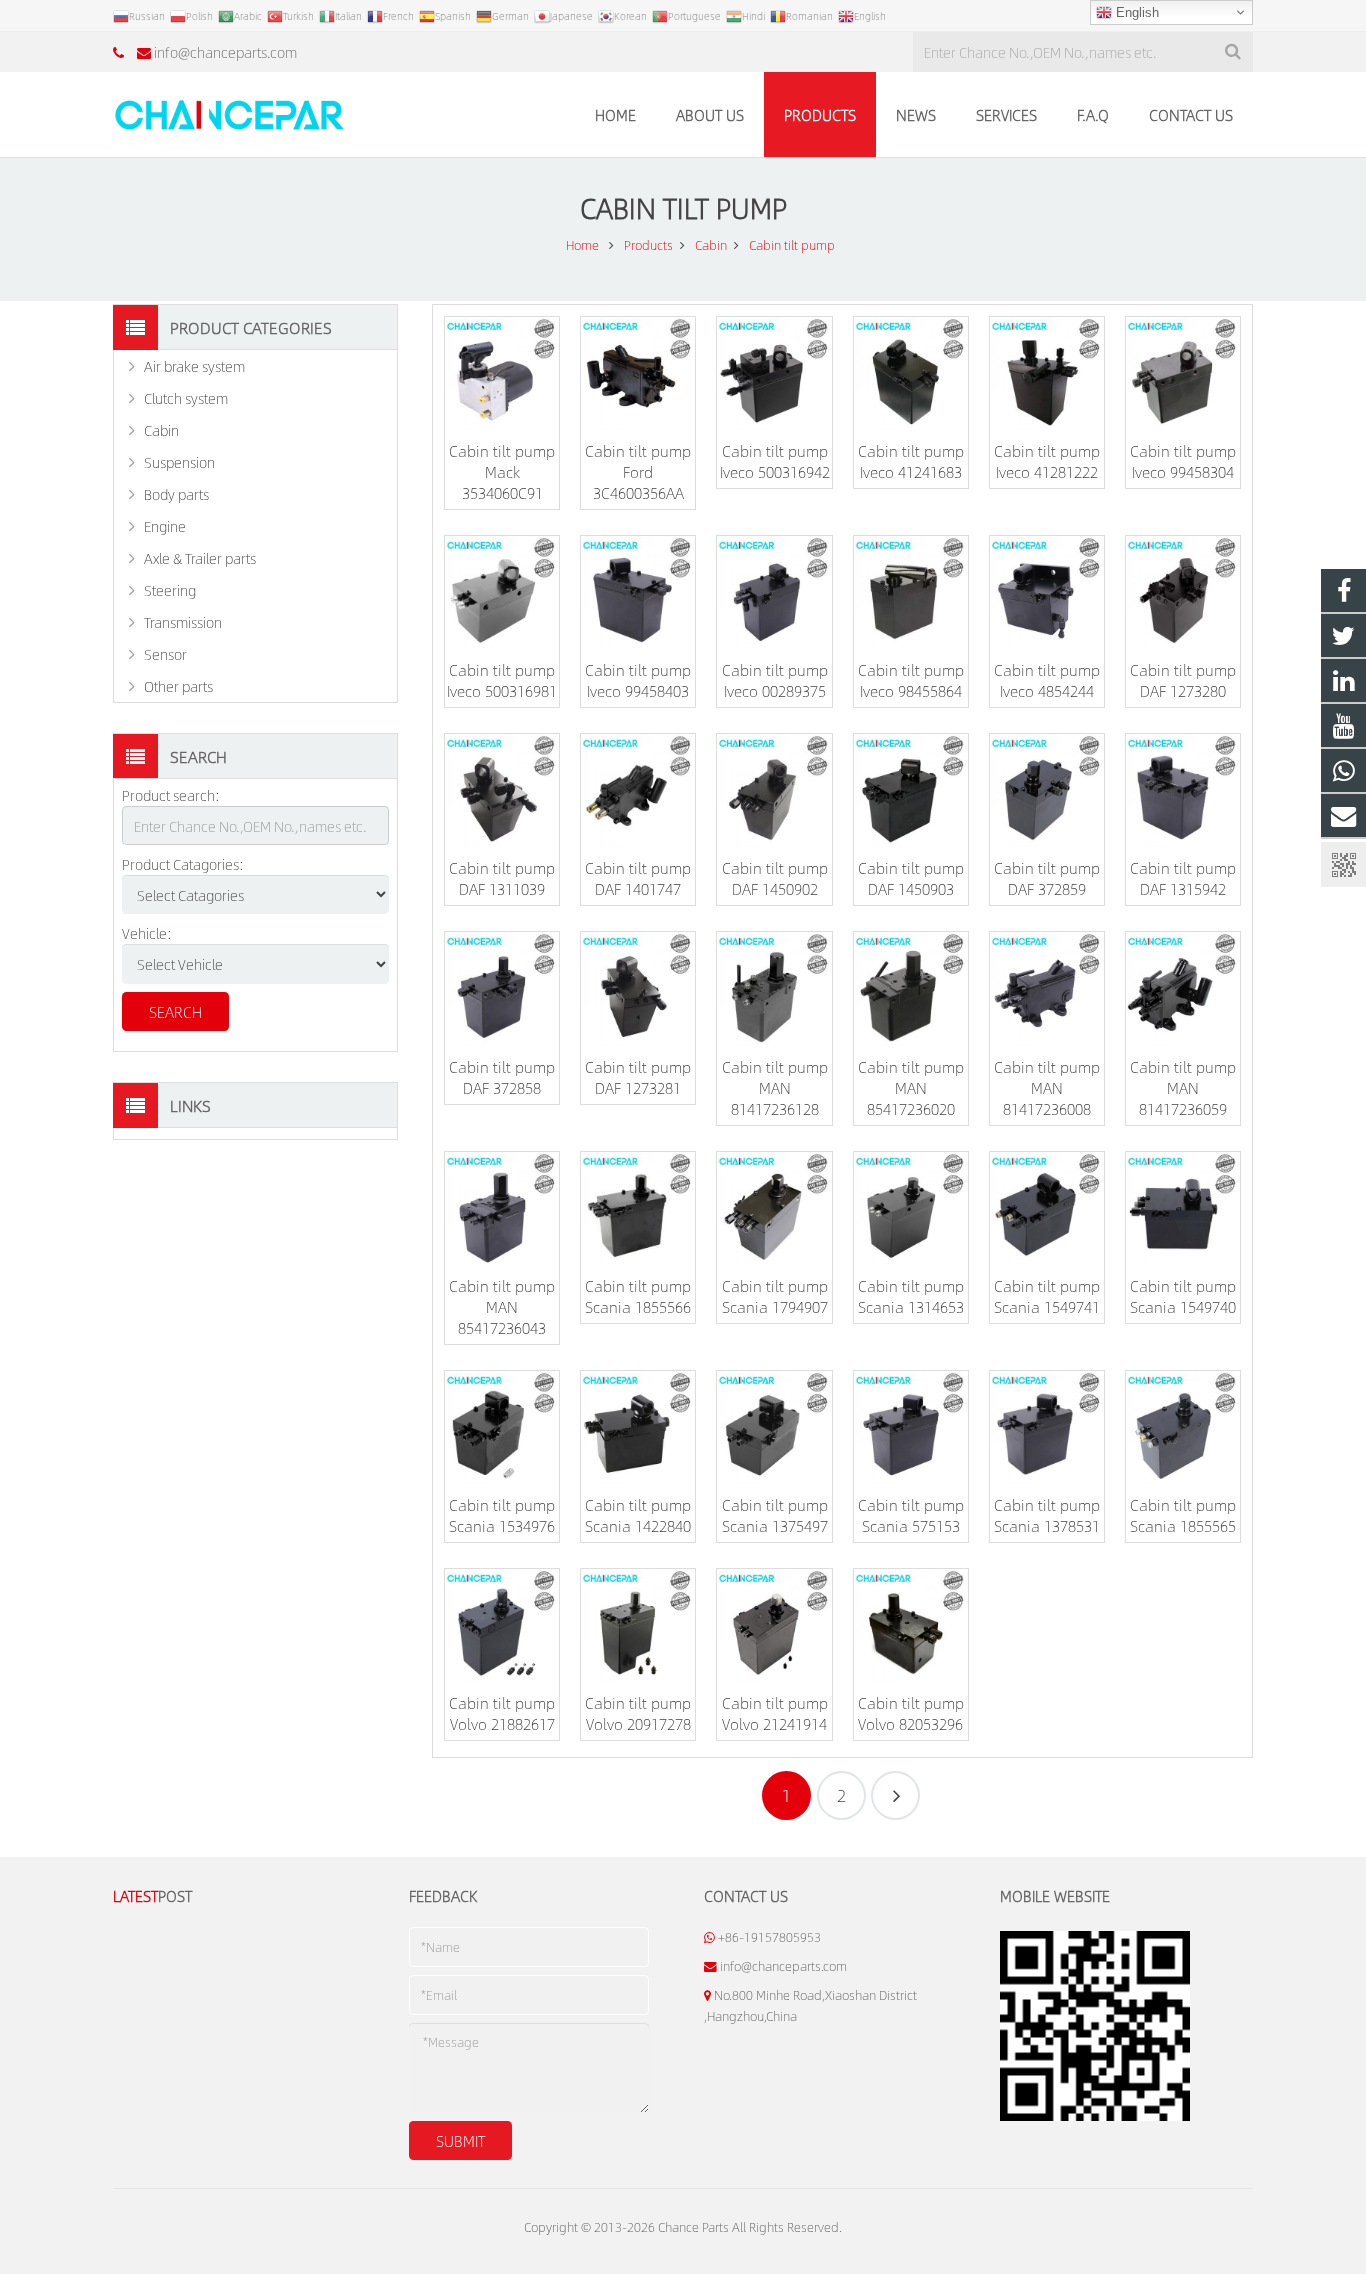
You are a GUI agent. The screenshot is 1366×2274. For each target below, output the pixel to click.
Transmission (183, 622)
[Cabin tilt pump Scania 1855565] (1183, 1428)
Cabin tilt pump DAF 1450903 (911, 878)
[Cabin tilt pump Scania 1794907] (774, 1209)
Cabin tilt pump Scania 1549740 (1183, 1296)
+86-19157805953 (769, 1937)
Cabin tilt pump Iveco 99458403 (638, 680)
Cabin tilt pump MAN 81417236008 (1047, 1087)
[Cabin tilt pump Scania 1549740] (1183, 1209)
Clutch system (186, 398)
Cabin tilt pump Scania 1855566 (638, 1296)
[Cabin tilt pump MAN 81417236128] (774, 989)
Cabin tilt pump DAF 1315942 (1183, 878)
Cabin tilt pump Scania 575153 (911, 1515)
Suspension (179, 462)
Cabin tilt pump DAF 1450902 (775, 878)
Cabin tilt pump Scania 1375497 (775, 1515)
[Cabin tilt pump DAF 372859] (1047, 791)
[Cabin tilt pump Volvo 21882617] (502, 1626)
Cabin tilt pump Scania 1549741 (1047, 1296)
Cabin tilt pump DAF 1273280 (1183, 680)
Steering (170, 590)
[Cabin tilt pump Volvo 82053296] (911, 1626)
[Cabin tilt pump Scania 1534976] (502, 1428)
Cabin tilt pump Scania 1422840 (638, 1515)
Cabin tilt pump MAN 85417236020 (911, 1087)
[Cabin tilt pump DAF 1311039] (502, 791)
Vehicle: (147, 933)
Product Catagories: (183, 864)
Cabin (161, 430)
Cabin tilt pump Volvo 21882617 (502, 1713)
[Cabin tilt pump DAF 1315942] (1183, 791)
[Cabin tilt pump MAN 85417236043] (502, 1209)
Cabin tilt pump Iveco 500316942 (775, 461)
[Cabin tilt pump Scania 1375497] (774, 1428)
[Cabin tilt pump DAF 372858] (502, 989)
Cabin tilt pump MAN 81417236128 (775, 1087)
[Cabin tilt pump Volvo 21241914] (774, 1626)
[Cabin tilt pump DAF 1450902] (774, 791)
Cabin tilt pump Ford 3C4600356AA (638, 471)
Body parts (176, 494)
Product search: (171, 795)
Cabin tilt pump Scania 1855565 (1183, 1515)
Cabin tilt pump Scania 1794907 (775, 1296)
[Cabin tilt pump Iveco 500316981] (502, 593)
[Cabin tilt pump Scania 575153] (911, 1428)
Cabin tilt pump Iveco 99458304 (1183, 461)
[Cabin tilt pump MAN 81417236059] (1183, 989)
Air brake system (194, 366)
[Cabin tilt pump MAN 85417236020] (911, 989)
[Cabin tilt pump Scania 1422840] (638, 1428)
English (1135, 12)
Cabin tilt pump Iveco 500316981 (502, 680)
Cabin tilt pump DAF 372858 (502, 1077)
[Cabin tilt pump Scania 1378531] (1047, 1428)
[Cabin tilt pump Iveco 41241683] (911, 374)
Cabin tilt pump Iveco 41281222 (1047, 461)
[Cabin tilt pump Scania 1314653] (911, 1209)
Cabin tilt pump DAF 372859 (1047, 878)
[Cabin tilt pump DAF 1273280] (1183, 593)
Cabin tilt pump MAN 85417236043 (502, 1306)
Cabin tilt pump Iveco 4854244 (1047, 680)
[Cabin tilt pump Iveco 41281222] (1047, 374)
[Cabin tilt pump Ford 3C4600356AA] (638, 374)
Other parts (178, 686)
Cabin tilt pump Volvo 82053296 (911, 1713)
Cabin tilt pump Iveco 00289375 (775, 680)
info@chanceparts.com (225, 52)
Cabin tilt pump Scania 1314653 (911, 1296)
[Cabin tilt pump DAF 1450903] (911, 791)
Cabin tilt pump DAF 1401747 (638, 878)
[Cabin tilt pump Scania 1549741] (1047, 1209)
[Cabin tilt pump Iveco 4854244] (1047, 593)
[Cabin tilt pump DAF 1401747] (638, 791)
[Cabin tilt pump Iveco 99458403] (638, 593)
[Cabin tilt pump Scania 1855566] (638, 1209)
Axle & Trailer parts (200, 558)
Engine (165, 526)
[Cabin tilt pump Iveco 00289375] (774, 593)
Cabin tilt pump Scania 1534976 (502, 1515)
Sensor (165, 654)
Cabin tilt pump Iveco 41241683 (911, 461)
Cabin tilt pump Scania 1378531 (1047, 1515)
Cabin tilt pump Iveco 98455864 (911, 680)
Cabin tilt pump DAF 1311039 (502, 878)
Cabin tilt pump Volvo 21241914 (775, 1713)
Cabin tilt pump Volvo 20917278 (638, 1713)
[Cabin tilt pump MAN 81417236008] (1047, 989)
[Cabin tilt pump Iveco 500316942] (774, 374)
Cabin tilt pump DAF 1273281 (638, 1077)
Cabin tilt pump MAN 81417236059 (1183, 1087)
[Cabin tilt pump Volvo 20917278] (638, 1626)
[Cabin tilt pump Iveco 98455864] (911, 593)
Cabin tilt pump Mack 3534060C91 (502, 471)
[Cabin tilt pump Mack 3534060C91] (502, 374)
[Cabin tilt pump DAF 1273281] (638, 989)
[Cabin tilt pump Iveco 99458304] (1183, 374)
